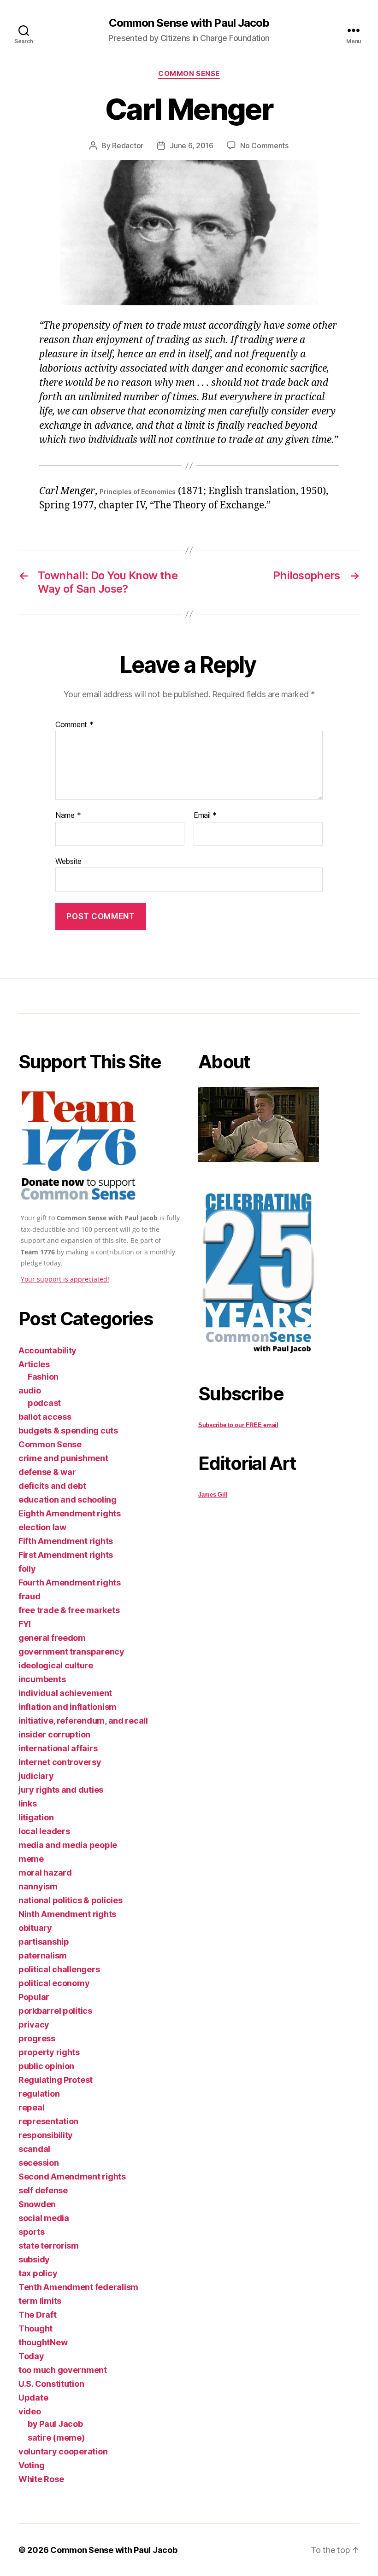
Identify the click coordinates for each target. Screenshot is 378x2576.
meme (31, 1859)
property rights (49, 2052)
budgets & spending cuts (68, 1431)
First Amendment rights (66, 1555)
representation (48, 2121)
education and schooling (68, 1500)
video (30, 2411)
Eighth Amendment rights (70, 1513)
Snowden (37, 2204)
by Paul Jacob (55, 2424)
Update (33, 2398)
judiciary (36, 1776)
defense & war (47, 1472)
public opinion (46, 2066)
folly (27, 1569)
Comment (74, 725)
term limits (40, 2301)
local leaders (44, 1831)
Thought (35, 2328)
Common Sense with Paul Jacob (189, 23)
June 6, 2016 (192, 146)
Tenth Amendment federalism (78, 2287)
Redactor (128, 146)
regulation (39, 2094)
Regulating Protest (56, 2080)
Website (68, 861)
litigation (36, 1817)
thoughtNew (43, 2342)
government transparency (71, 1652)
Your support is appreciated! (65, 1279)
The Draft (38, 2315)
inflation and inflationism (68, 1707)
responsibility (46, 2135)
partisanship (44, 1942)
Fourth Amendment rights (70, 1582)
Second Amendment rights (72, 2177)
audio (30, 1390)
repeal (31, 2107)
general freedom (52, 1638)
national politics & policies (70, 1900)
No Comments (264, 146)
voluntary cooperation (63, 2451)
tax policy (38, 2273)
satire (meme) (56, 2438)
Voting (31, 2465)
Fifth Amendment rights (66, 1541)
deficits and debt (52, 1486)
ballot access (45, 1417)
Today (31, 2356)
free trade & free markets (69, 1610)
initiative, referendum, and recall (83, 1721)
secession (39, 2163)
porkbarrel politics (55, 2011)
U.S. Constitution (51, 2384)
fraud (30, 1596)
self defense (43, 2190)
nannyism (38, 1886)
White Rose (41, 2479)
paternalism (43, 1955)
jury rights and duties (61, 1790)
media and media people (68, 1845)
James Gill (213, 1495)
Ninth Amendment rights (67, 1914)
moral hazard (45, 1873)
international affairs (58, 1748)
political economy (54, 1983)
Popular (34, 1997)
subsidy (34, 2259)
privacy (34, 2025)
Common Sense (189, 74)
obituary (35, 1928)
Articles (34, 1364)
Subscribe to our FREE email (238, 1425)
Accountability (47, 1350)
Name (68, 816)
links (28, 1804)
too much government (63, 2370)
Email (205, 816)
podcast (44, 1403)
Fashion (43, 1377)
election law (42, 1527)
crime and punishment (63, 1458)
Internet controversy (60, 1762)
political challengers (59, 1969)
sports (31, 2232)
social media (44, 2218)
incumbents (42, 1679)
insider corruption (54, 1734)
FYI (25, 1624)
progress (37, 2038)
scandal (34, 2149)
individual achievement (65, 1693)
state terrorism (49, 2246)
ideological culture (56, 1665)
